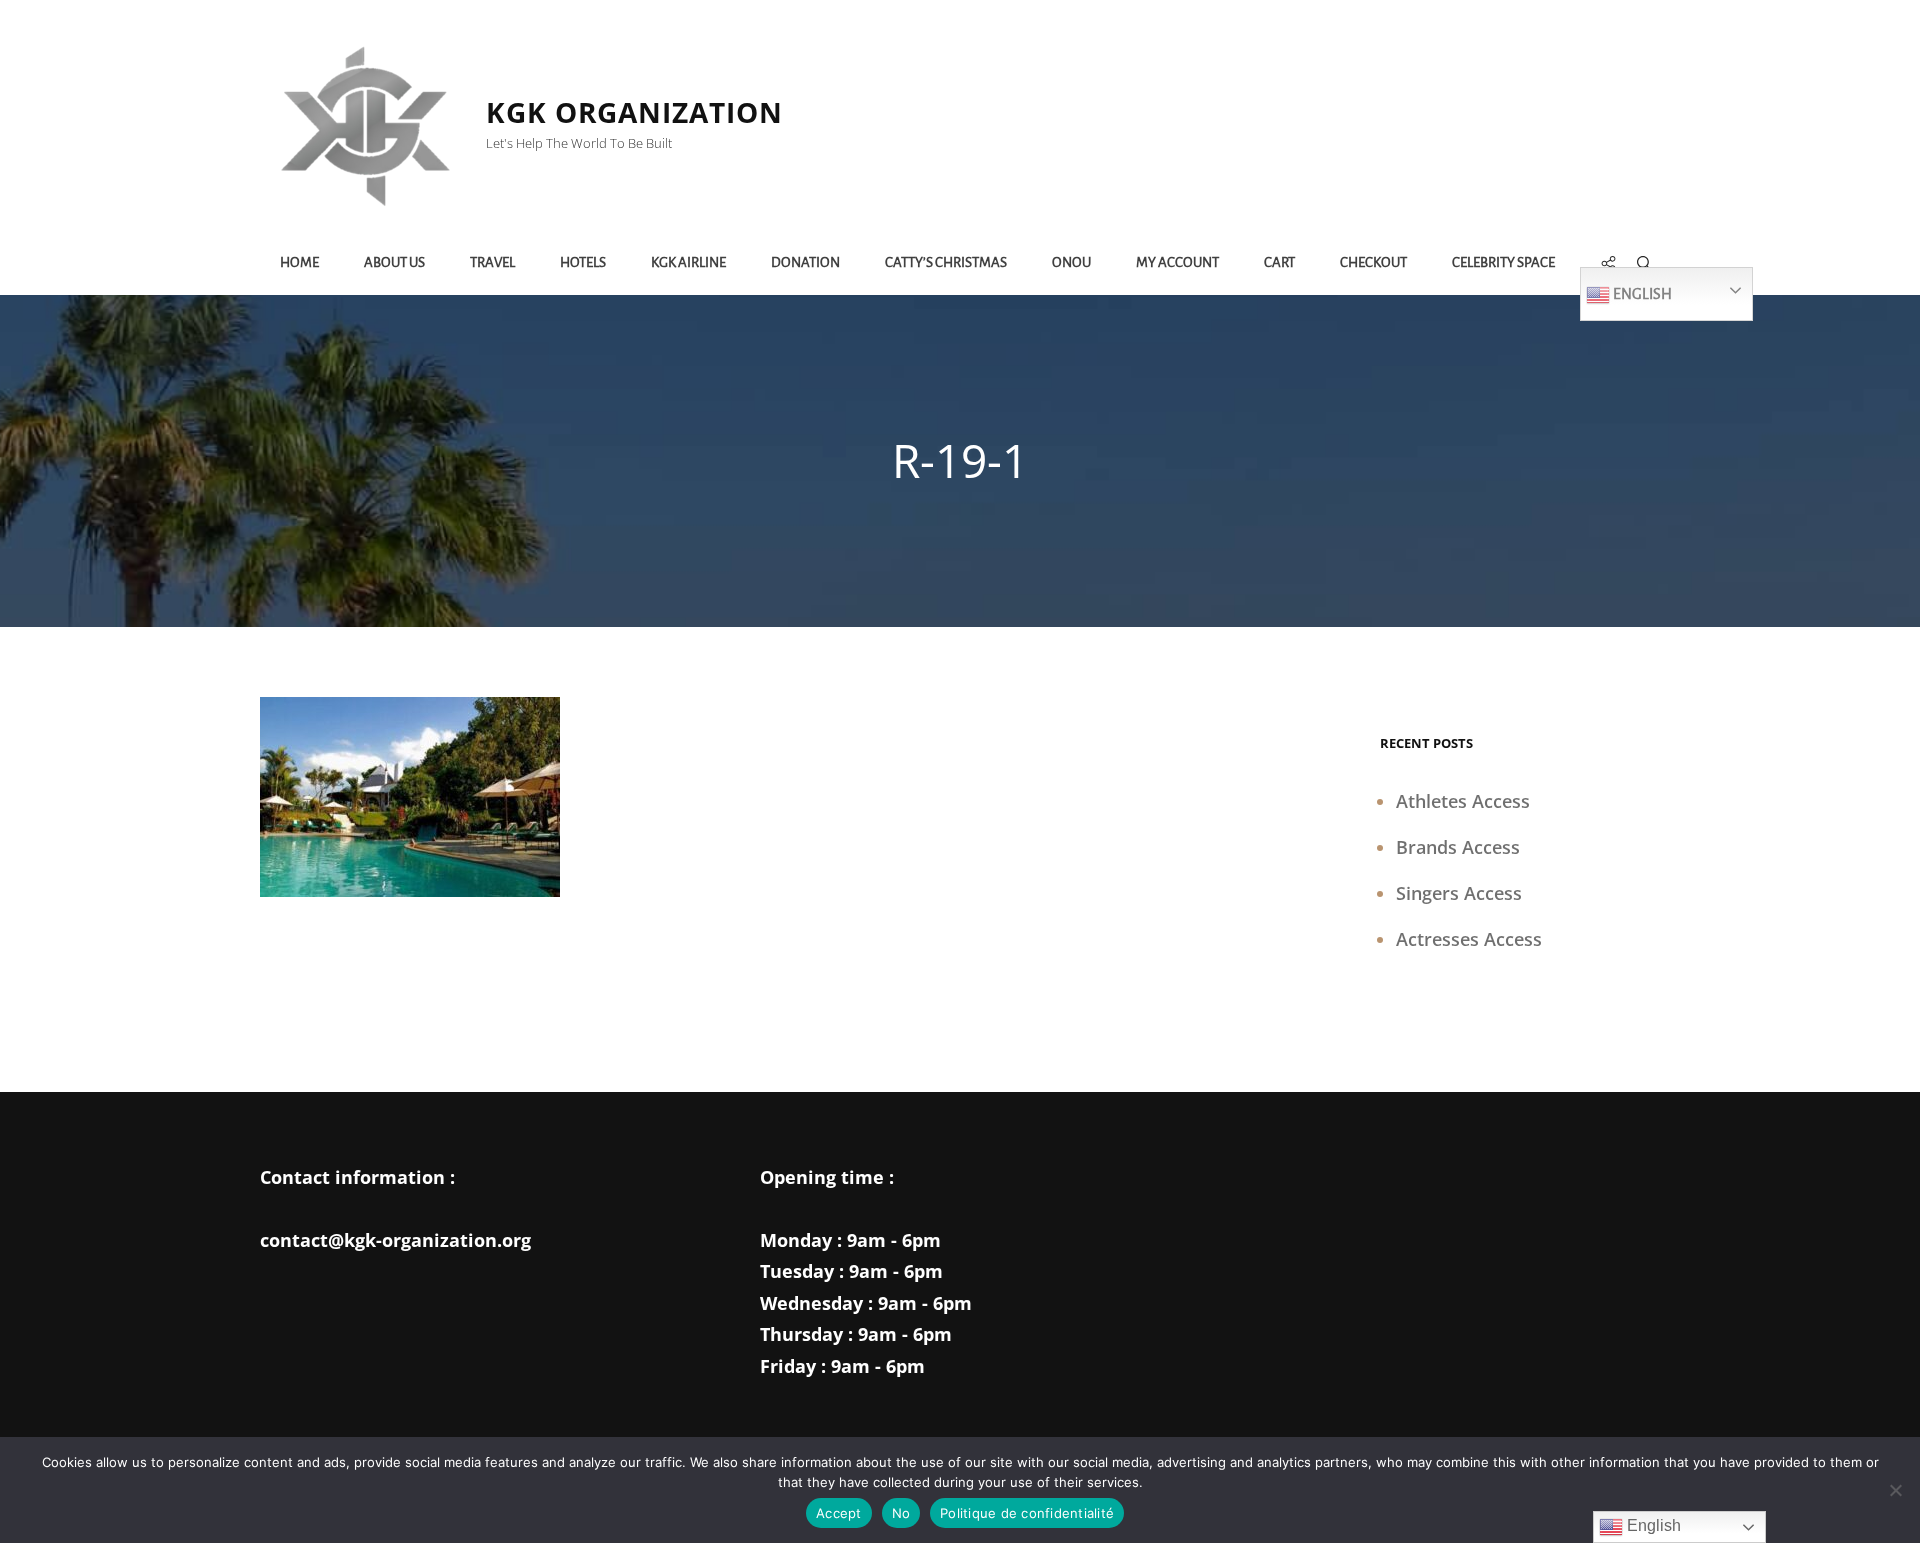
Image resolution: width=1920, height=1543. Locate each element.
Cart (1279, 262)
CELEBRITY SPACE (1503, 262)
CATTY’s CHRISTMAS (946, 262)
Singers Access (1459, 893)
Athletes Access (1463, 801)
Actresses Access (1469, 939)
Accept (839, 1513)
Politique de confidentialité (1027, 1513)
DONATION (805, 262)
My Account (1177, 262)
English (1641, 294)
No (901, 1513)
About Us (394, 262)
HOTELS (583, 262)
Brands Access (1458, 847)
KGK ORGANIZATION (634, 112)
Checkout (1373, 262)
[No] (1895, 1490)
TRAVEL (492, 262)
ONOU (1071, 262)
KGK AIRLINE (688, 262)
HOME (299, 262)
